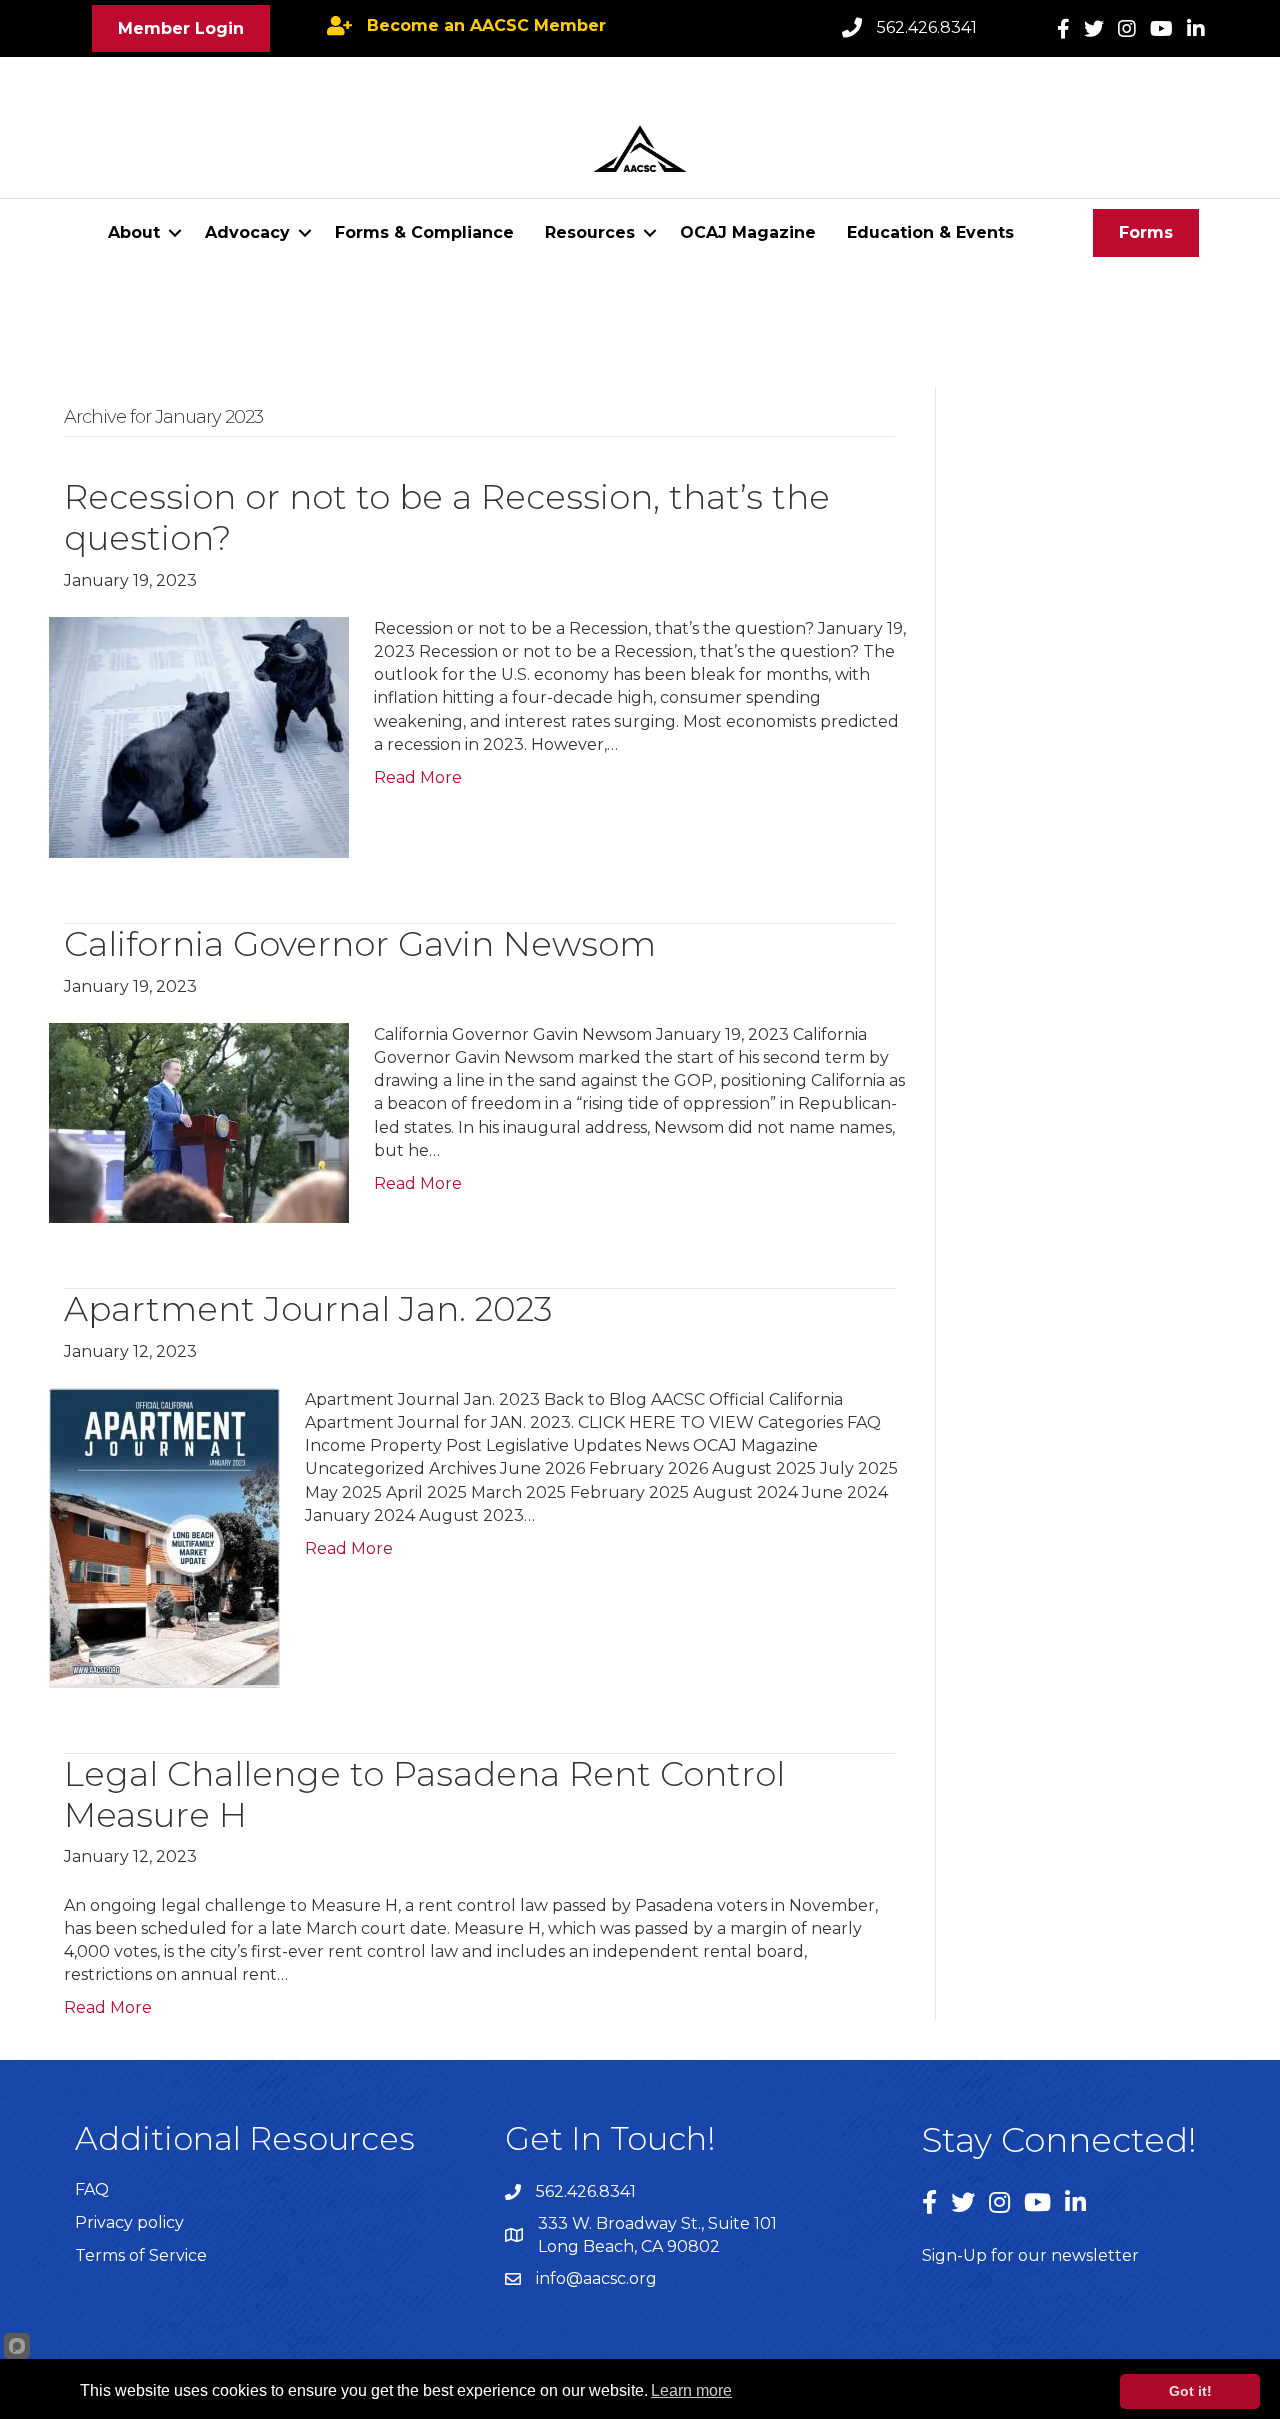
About (134, 232)
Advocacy (247, 232)
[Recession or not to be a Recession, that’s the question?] (199, 736)
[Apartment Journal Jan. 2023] (164, 1536)
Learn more (691, 2390)
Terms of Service (141, 2255)
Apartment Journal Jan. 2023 (308, 1309)
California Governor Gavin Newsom (360, 944)
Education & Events (930, 232)
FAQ (92, 2189)
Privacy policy (129, 2222)
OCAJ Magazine (748, 232)
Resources (590, 232)
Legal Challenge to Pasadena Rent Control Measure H (424, 1794)
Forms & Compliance (424, 232)
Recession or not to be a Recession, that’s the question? (447, 517)
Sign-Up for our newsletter (1030, 2255)
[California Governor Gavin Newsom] (199, 1121)
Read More (418, 777)
